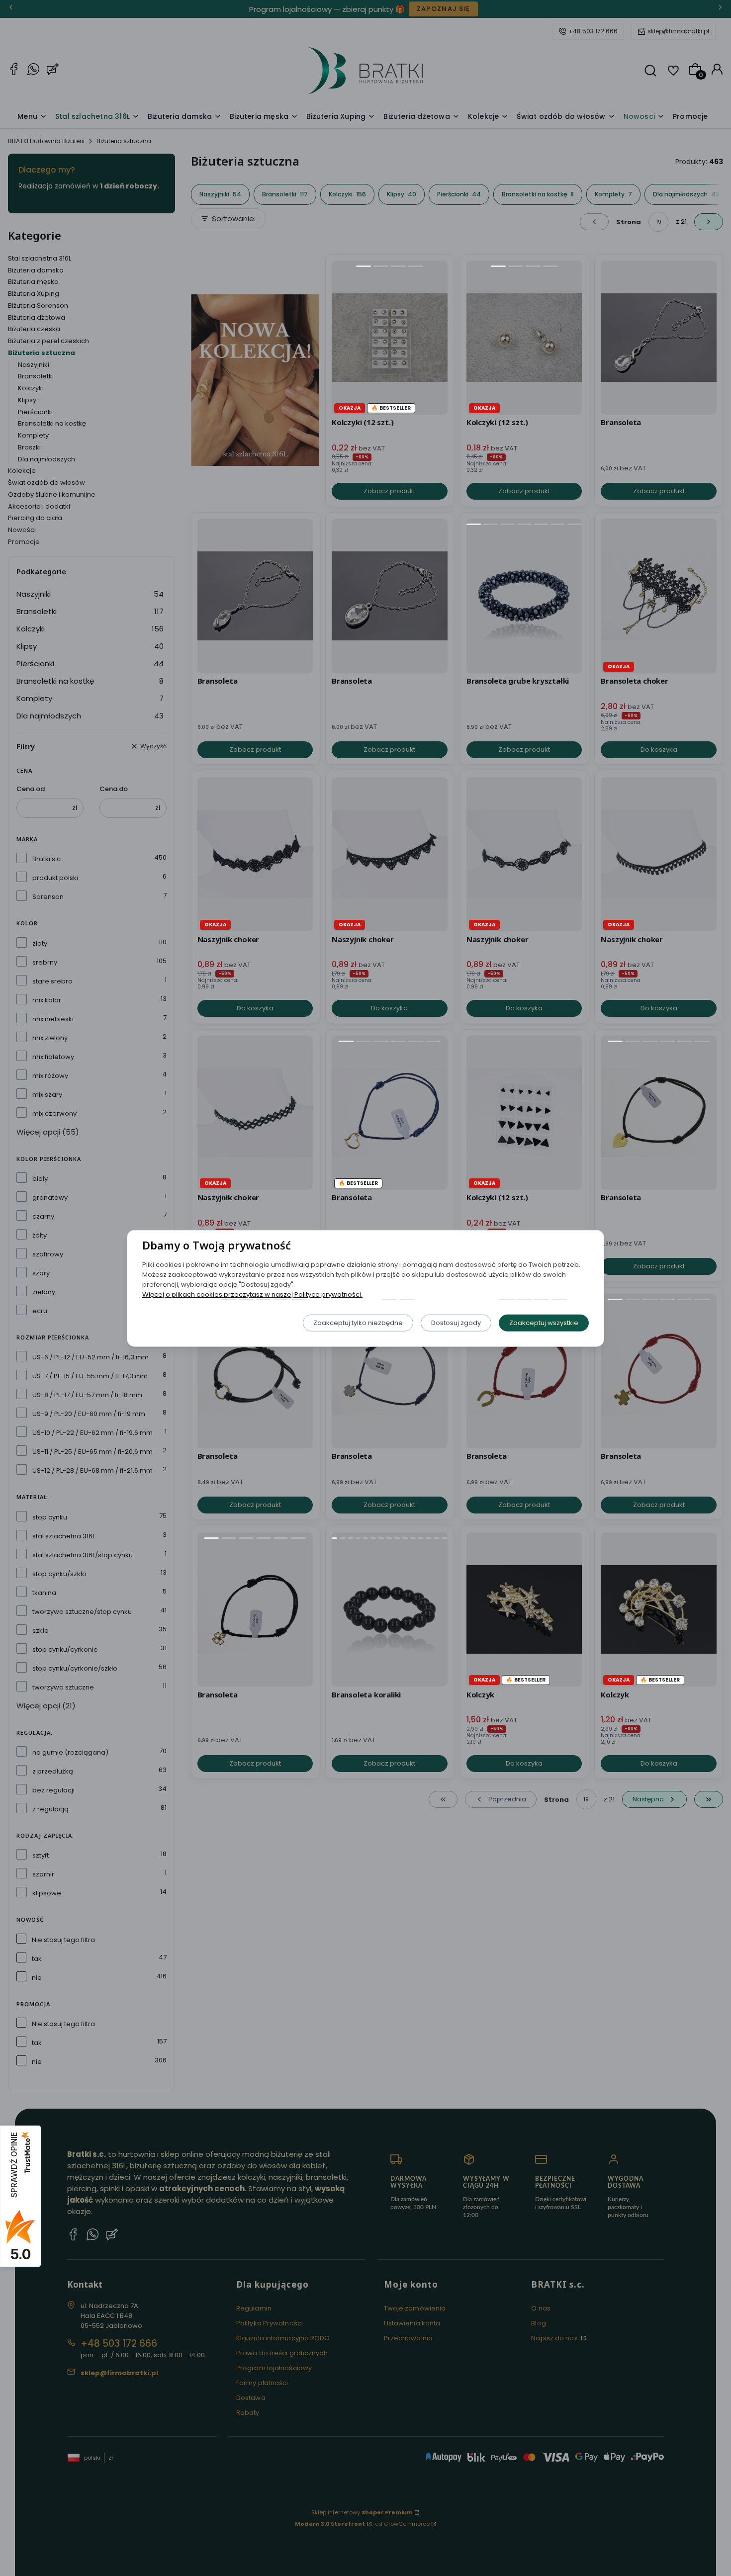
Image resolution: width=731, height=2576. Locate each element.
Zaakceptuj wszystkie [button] (544, 1322)
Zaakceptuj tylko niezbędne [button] (358, 1322)
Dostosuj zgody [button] (456, 1322)
